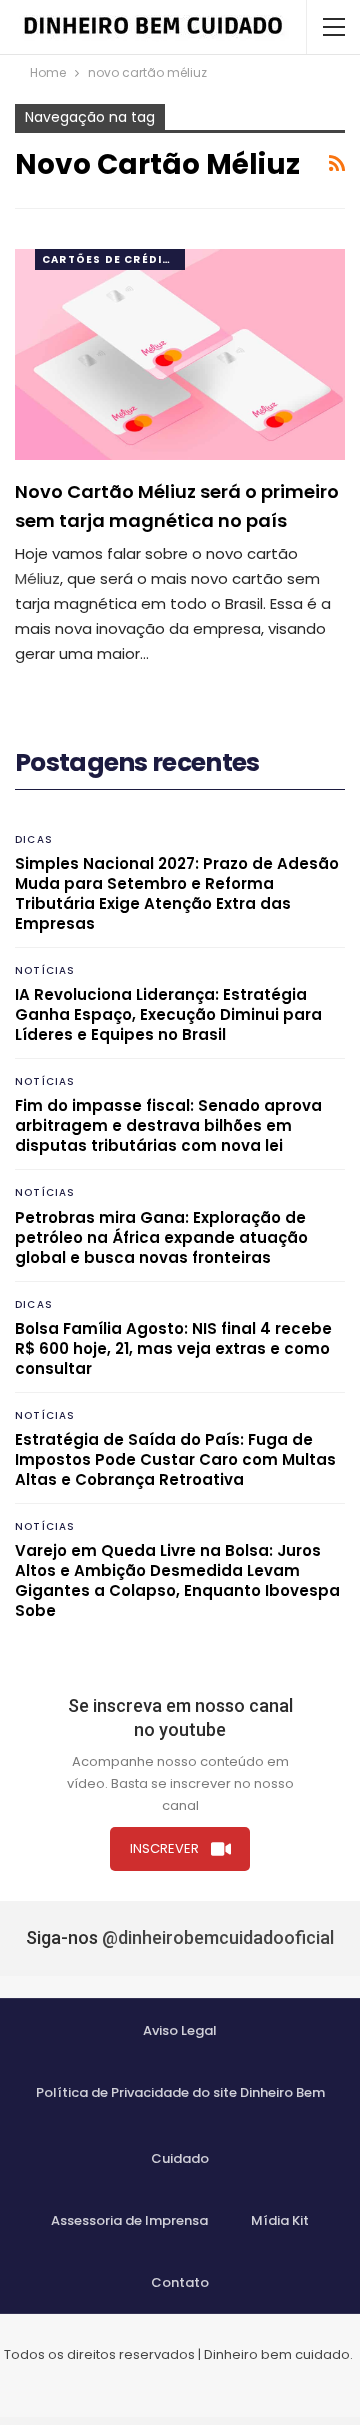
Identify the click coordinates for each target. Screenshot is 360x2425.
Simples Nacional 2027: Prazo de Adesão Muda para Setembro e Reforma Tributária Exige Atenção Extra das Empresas (177, 893)
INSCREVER (164, 1848)
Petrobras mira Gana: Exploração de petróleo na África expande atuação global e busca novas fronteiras (161, 1237)
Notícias (45, 970)
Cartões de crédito (111, 259)
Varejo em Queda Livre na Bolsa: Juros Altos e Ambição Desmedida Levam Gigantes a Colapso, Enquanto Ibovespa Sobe (177, 1580)
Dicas (34, 839)
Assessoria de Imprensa (129, 2220)
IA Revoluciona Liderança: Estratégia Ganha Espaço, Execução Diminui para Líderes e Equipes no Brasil (168, 1014)
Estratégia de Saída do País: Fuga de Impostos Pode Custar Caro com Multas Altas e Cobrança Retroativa (175, 1459)
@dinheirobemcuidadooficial (218, 1937)
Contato (180, 2282)
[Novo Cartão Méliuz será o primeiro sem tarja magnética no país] (180, 354)
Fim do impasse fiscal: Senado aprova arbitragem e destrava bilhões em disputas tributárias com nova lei (168, 1125)
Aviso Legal (180, 2030)
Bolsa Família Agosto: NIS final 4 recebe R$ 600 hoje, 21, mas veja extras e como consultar (173, 1348)
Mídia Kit (280, 2220)
